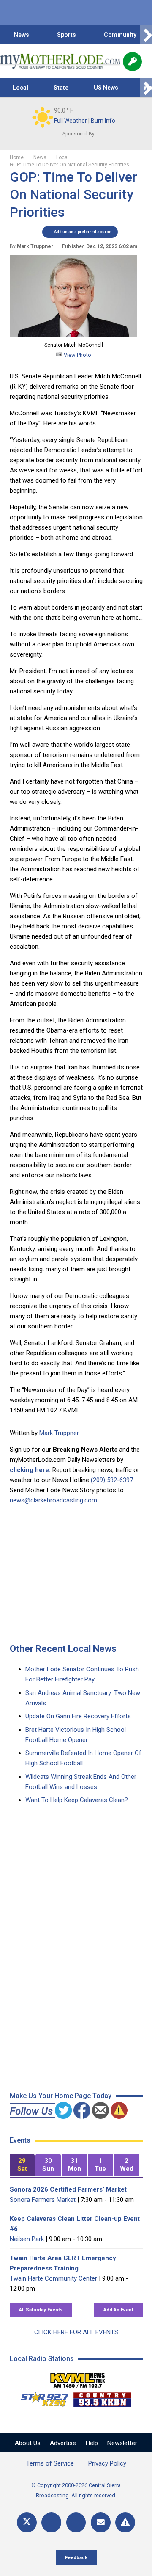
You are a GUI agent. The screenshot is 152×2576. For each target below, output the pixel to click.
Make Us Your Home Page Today (61, 2096)
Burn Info (103, 121)
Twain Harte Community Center (53, 2278)
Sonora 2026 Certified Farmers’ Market (68, 2189)
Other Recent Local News (63, 1649)
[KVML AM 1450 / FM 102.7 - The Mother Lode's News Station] (78, 2378)
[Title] (125, 2522)
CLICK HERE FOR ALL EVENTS (76, 2332)
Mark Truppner (59, 1433)
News (22, 35)
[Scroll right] (146, 35)
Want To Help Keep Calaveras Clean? (77, 1800)
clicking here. (30, 1470)
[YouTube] (76, 2522)
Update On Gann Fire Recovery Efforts (78, 1716)
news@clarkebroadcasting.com (53, 1500)
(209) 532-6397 (112, 1480)
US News (106, 88)
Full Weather (71, 121)
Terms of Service (50, 2463)
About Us (28, 2443)
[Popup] (132, 62)
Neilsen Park (27, 2239)
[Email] (101, 2522)
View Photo (77, 355)
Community (120, 35)
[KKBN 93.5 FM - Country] (102, 2397)
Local (20, 88)
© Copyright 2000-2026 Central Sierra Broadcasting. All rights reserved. (76, 2490)
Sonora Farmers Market (43, 2200)
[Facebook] (51, 2522)
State (61, 88)
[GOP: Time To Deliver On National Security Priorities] (73, 335)
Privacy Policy (107, 2463)
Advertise (63, 2443)
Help (92, 2443)
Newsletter (122, 2443)
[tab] (22, 2165)
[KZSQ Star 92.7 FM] (41, 2397)
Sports (66, 35)
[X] (27, 2522)
